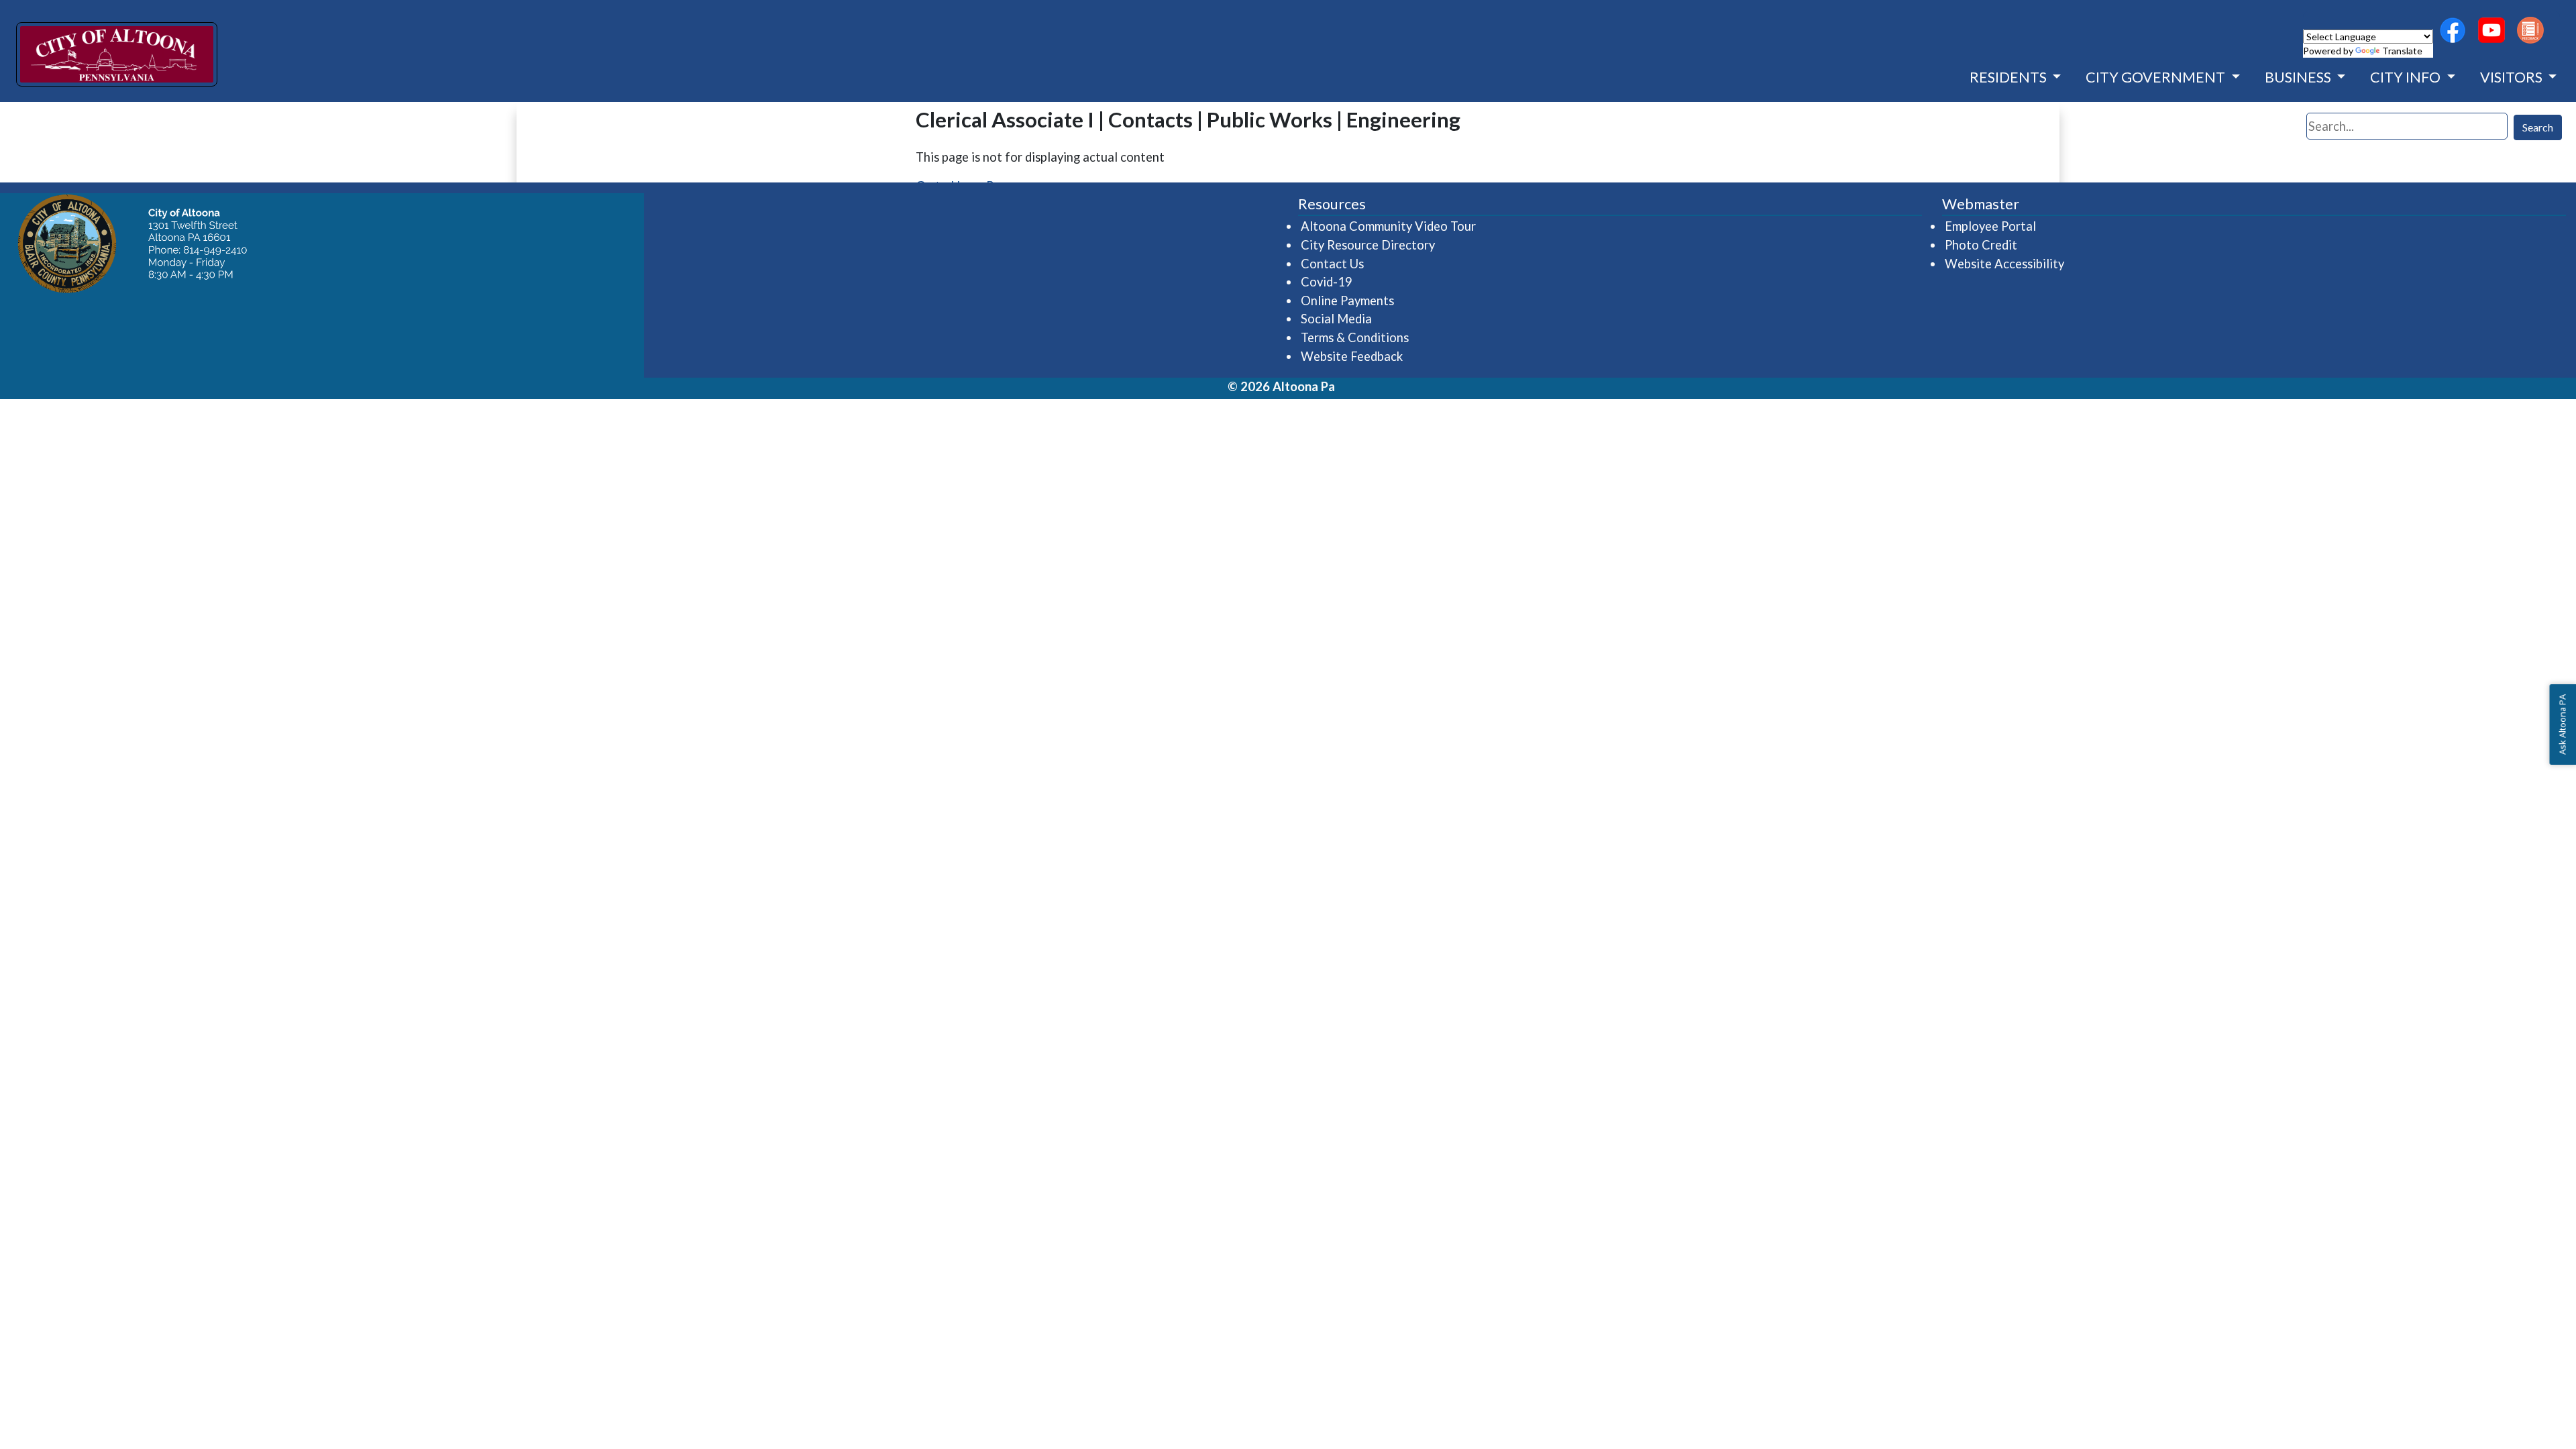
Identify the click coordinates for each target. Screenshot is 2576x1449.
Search (2538, 127)
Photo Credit (1981, 245)
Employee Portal (1991, 226)
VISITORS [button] (2513, 77)
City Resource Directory (1368, 245)
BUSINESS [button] (2299, 77)
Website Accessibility (2004, 264)
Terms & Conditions (1355, 337)
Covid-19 (1327, 282)
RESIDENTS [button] (2009, 77)
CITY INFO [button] (2407, 77)
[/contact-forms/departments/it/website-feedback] (2530, 30)
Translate (2402, 51)
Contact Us (1332, 264)
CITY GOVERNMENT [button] (2157, 77)
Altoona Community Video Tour (1389, 226)
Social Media (1336, 319)
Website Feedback (1352, 356)
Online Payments (1347, 301)
